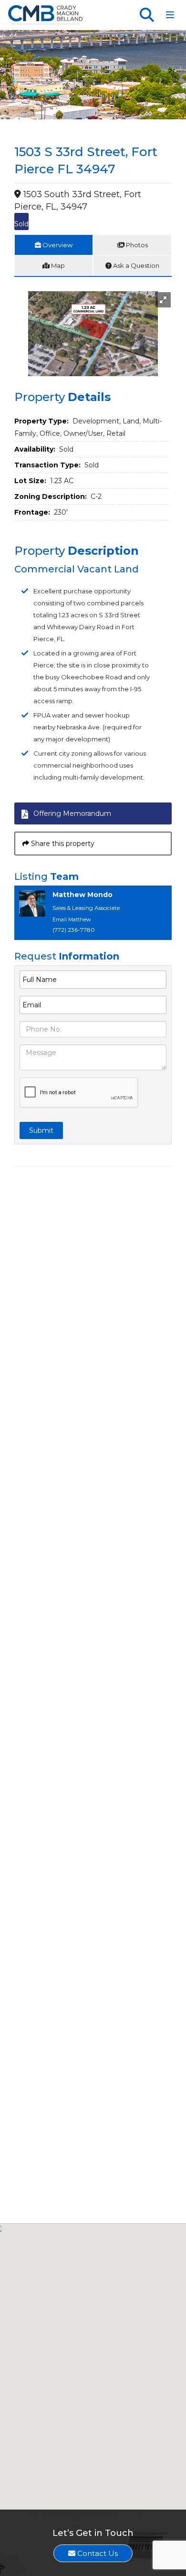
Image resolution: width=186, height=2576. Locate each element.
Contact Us (97, 2553)
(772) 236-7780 (74, 930)
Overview (57, 245)
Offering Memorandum (72, 813)
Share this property (62, 844)
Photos (136, 245)
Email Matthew (72, 919)
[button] (163, 300)
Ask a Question (135, 265)
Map (57, 265)
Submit (41, 1130)
